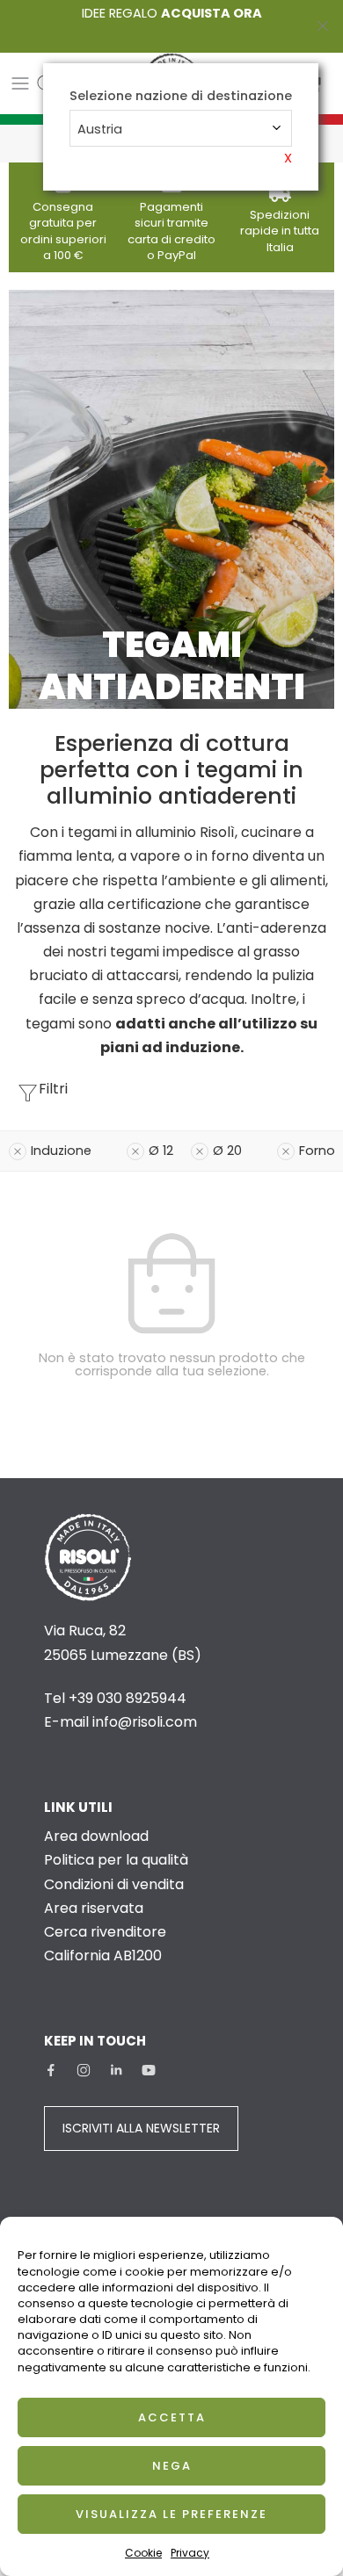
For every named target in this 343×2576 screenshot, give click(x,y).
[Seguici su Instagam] (84, 2070)
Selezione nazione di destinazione (181, 96)
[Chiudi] (323, 26)
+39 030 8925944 (128, 1698)
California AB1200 (103, 1955)
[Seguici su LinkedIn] (116, 2070)
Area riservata (94, 1908)
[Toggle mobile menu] (20, 83)
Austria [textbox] (100, 129)
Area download (96, 1836)
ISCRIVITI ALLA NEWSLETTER (141, 2128)
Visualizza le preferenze (171, 2514)
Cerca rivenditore (105, 1932)
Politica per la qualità (116, 1860)
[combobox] (181, 128)
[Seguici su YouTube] (149, 2070)
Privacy (190, 2553)
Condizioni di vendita (114, 1884)
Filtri (53, 1089)
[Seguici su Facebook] (51, 2070)
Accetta (172, 2417)
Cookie (143, 2553)
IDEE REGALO (172, 13)
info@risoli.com (145, 1722)
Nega (172, 2466)
